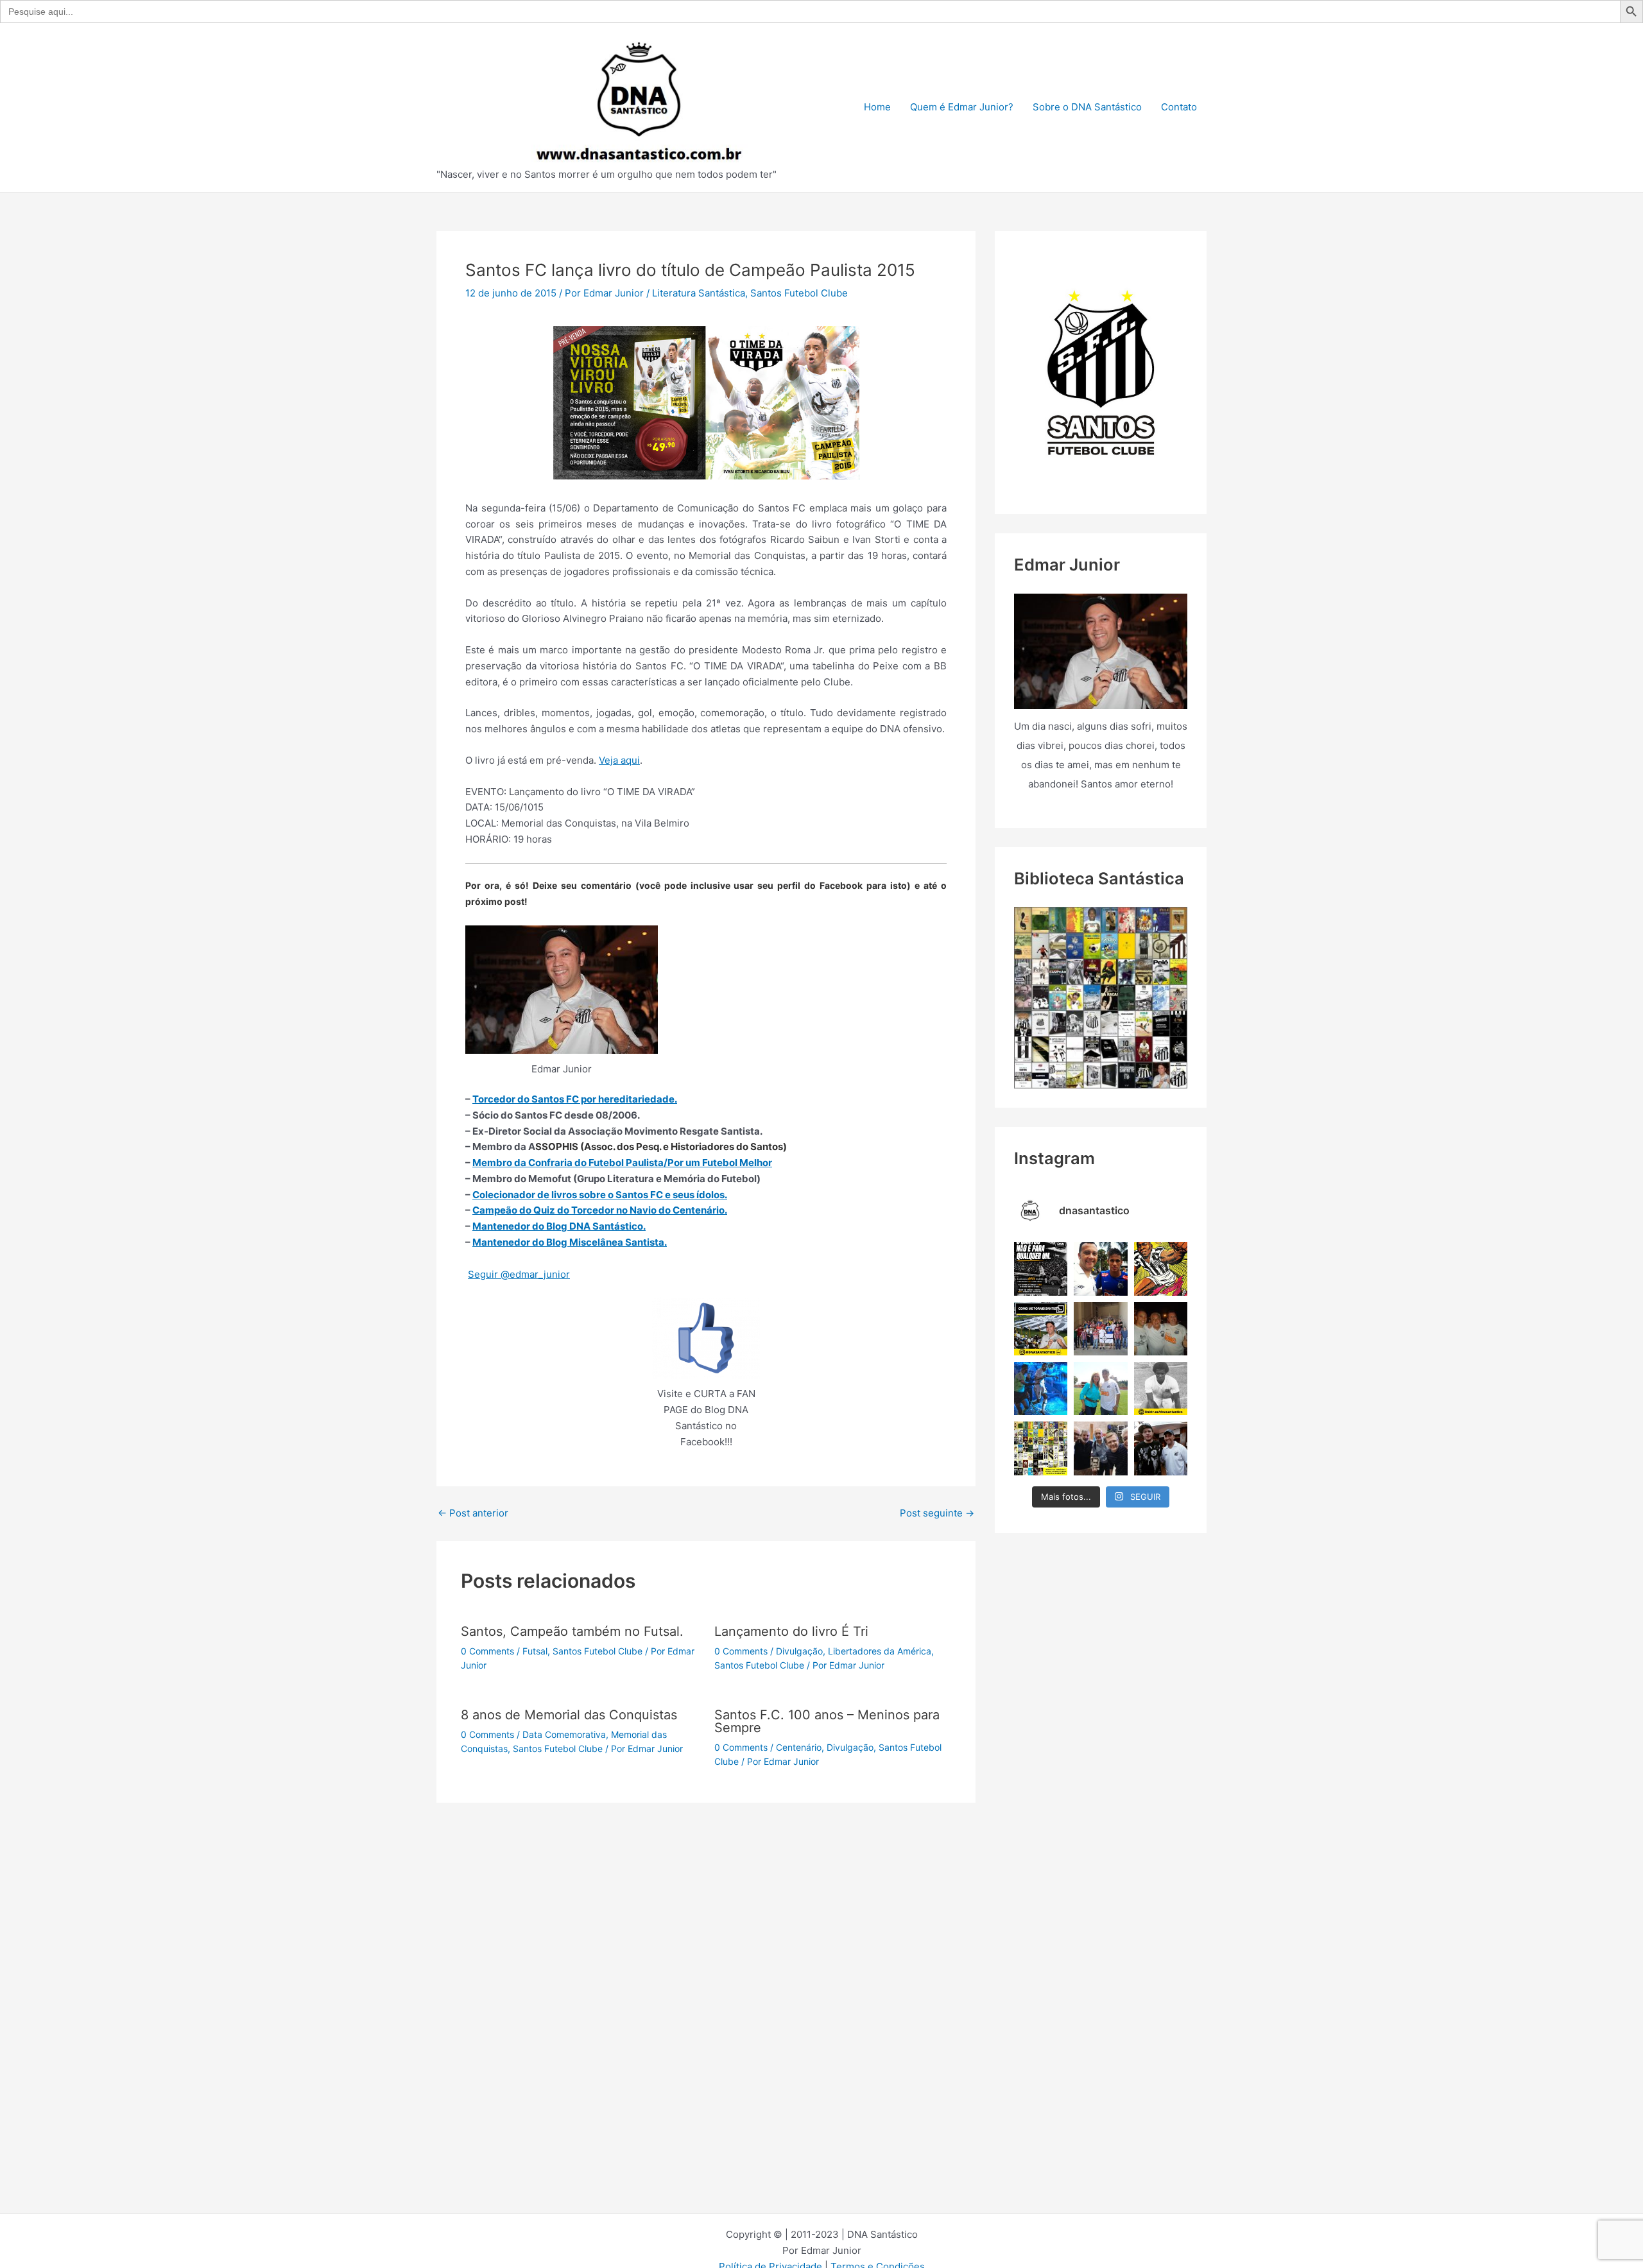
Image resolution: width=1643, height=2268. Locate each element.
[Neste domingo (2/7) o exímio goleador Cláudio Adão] (1161, 1388)
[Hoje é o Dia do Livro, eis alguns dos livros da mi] (1041, 1448)
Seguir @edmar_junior (519, 1274)
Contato (1179, 107)
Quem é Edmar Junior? (962, 107)
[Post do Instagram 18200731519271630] (1041, 1388)
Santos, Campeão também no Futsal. (572, 1631)
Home (877, 107)
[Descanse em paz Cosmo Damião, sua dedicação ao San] (1161, 1329)
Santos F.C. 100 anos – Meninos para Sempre (827, 1721)
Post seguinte (937, 1513)
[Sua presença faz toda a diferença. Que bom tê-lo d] (1100, 1268)
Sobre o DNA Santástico (1087, 107)
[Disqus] (706, 1963)
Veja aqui (619, 760)
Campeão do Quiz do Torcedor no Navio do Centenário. (600, 1210)
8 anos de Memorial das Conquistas (569, 1715)
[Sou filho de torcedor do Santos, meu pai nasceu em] (1041, 1329)
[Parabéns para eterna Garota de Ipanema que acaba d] (1100, 1388)
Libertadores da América (880, 1651)
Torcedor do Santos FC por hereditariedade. (575, 1099)
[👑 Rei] (1161, 1268)
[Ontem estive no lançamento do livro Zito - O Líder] (1100, 1448)
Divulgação (799, 1651)
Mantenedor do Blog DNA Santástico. (559, 1226)
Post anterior (473, 1513)
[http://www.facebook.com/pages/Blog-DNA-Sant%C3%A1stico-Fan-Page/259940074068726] (706, 1338)
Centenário (799, 1747)
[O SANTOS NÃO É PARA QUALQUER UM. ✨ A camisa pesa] (1041, 1268)
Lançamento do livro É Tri (791, 1631)
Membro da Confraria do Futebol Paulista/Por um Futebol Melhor (622, 1163)
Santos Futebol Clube (799, 293)
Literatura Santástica (699, 293)
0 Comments (487, 1651)
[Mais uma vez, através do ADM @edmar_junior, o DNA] (1100, 1329)
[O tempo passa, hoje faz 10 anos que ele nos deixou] (1161, 1448)
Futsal (535, 1651)
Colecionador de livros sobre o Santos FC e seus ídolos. (600, 1195)
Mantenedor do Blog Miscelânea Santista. (570, 1242)
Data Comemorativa (564, 1734)
